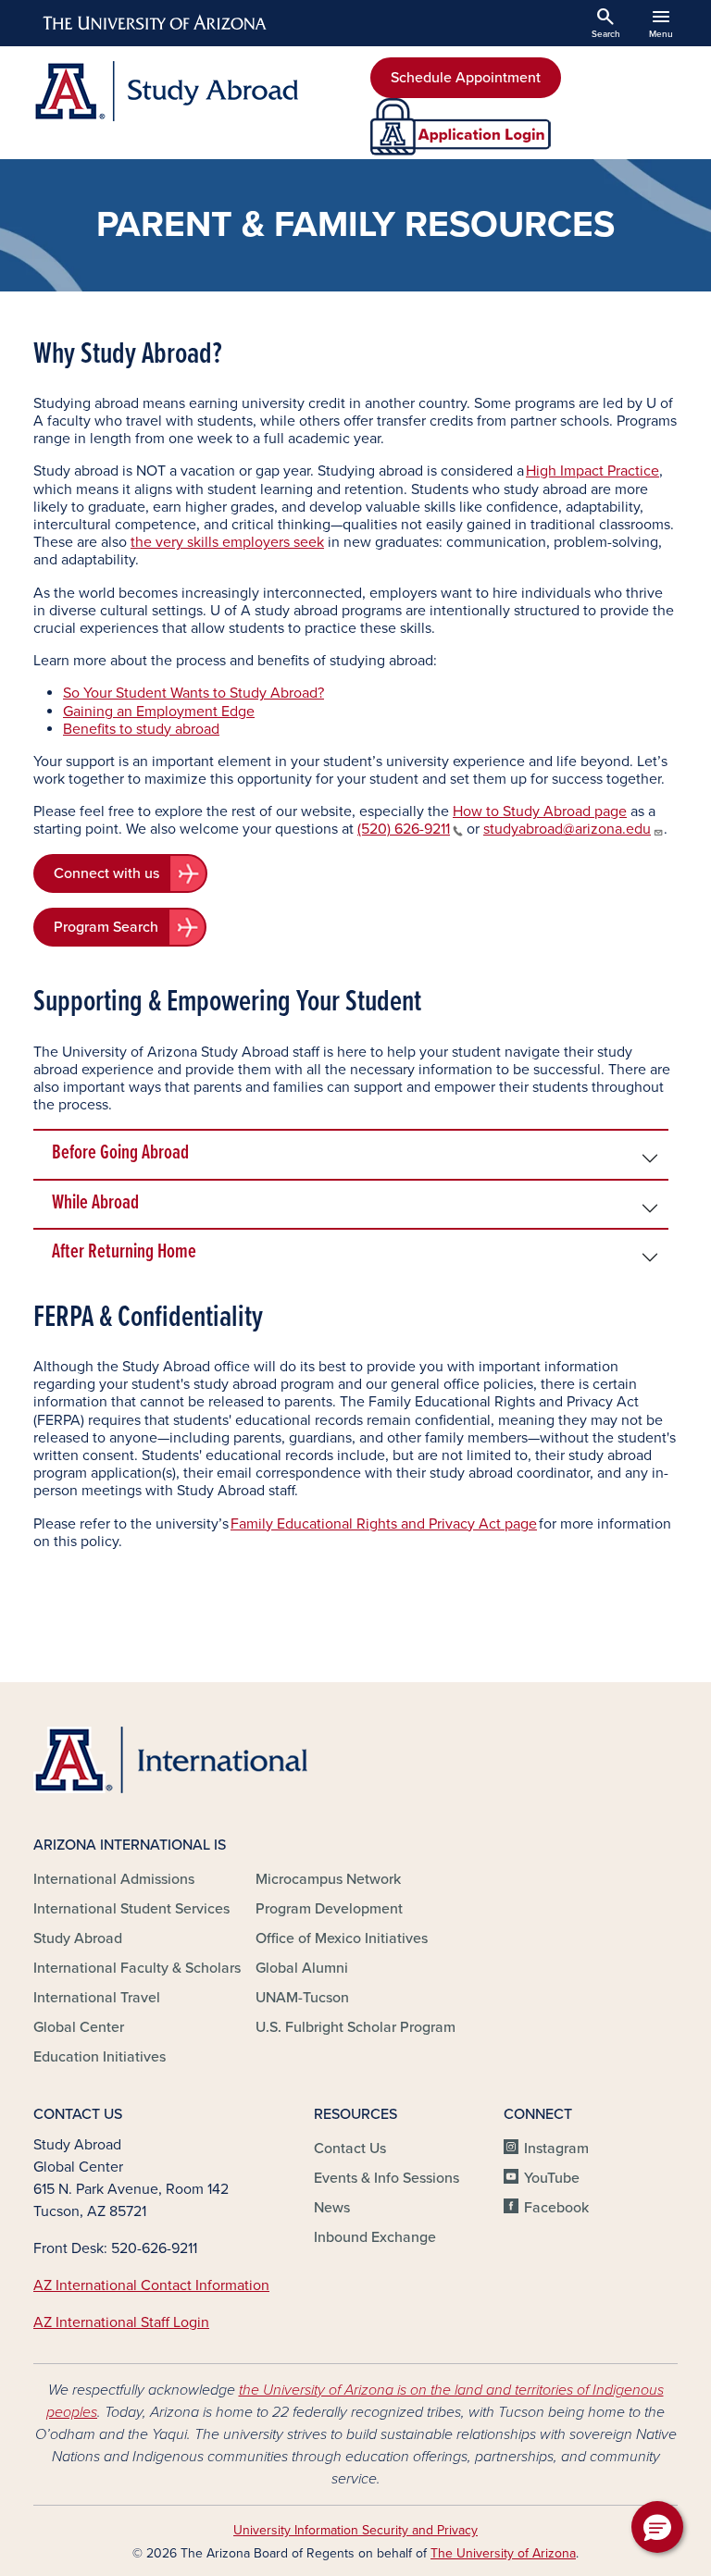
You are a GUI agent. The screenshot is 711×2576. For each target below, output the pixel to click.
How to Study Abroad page (540, 811)
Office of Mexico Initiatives (342, 1938)
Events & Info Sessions (387, 2178)
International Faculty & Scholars (137, 1968)
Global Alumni (302, 1968)
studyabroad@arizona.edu (567, 829)
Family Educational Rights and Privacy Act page (384, 1524)
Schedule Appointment (466, 78)
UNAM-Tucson (302, 1998)
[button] (657, 2527)
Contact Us (350, 2149)
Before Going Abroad (120, 1153)
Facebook (556, 2208)
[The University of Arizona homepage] (156, 23)
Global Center (79, 2027)
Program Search (106, 927)
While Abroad (95, 1203)
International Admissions (114, 1879)
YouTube (552, 2178)
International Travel (97, 1998)
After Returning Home (124, 1252)
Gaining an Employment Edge (159, 712)
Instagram (556, 2149)
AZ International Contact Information (151, 2285)
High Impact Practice (592, 471)
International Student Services (131, 1909)
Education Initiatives (100, 2057)
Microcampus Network (328, 1879)
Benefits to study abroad (141, 729)
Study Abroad (78, 1938)
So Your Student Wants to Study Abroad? (193, 693)
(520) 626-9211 (404, 829)
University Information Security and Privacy (355, 2530)
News (332, 2208)
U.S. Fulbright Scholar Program (355, 2027)
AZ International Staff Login (121, 2322)
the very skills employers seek (227, 542)
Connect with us (106, 873)
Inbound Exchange (375, 2237)
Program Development (329, 1909)
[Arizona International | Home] (170, 1760)
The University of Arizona (503, 2553)
